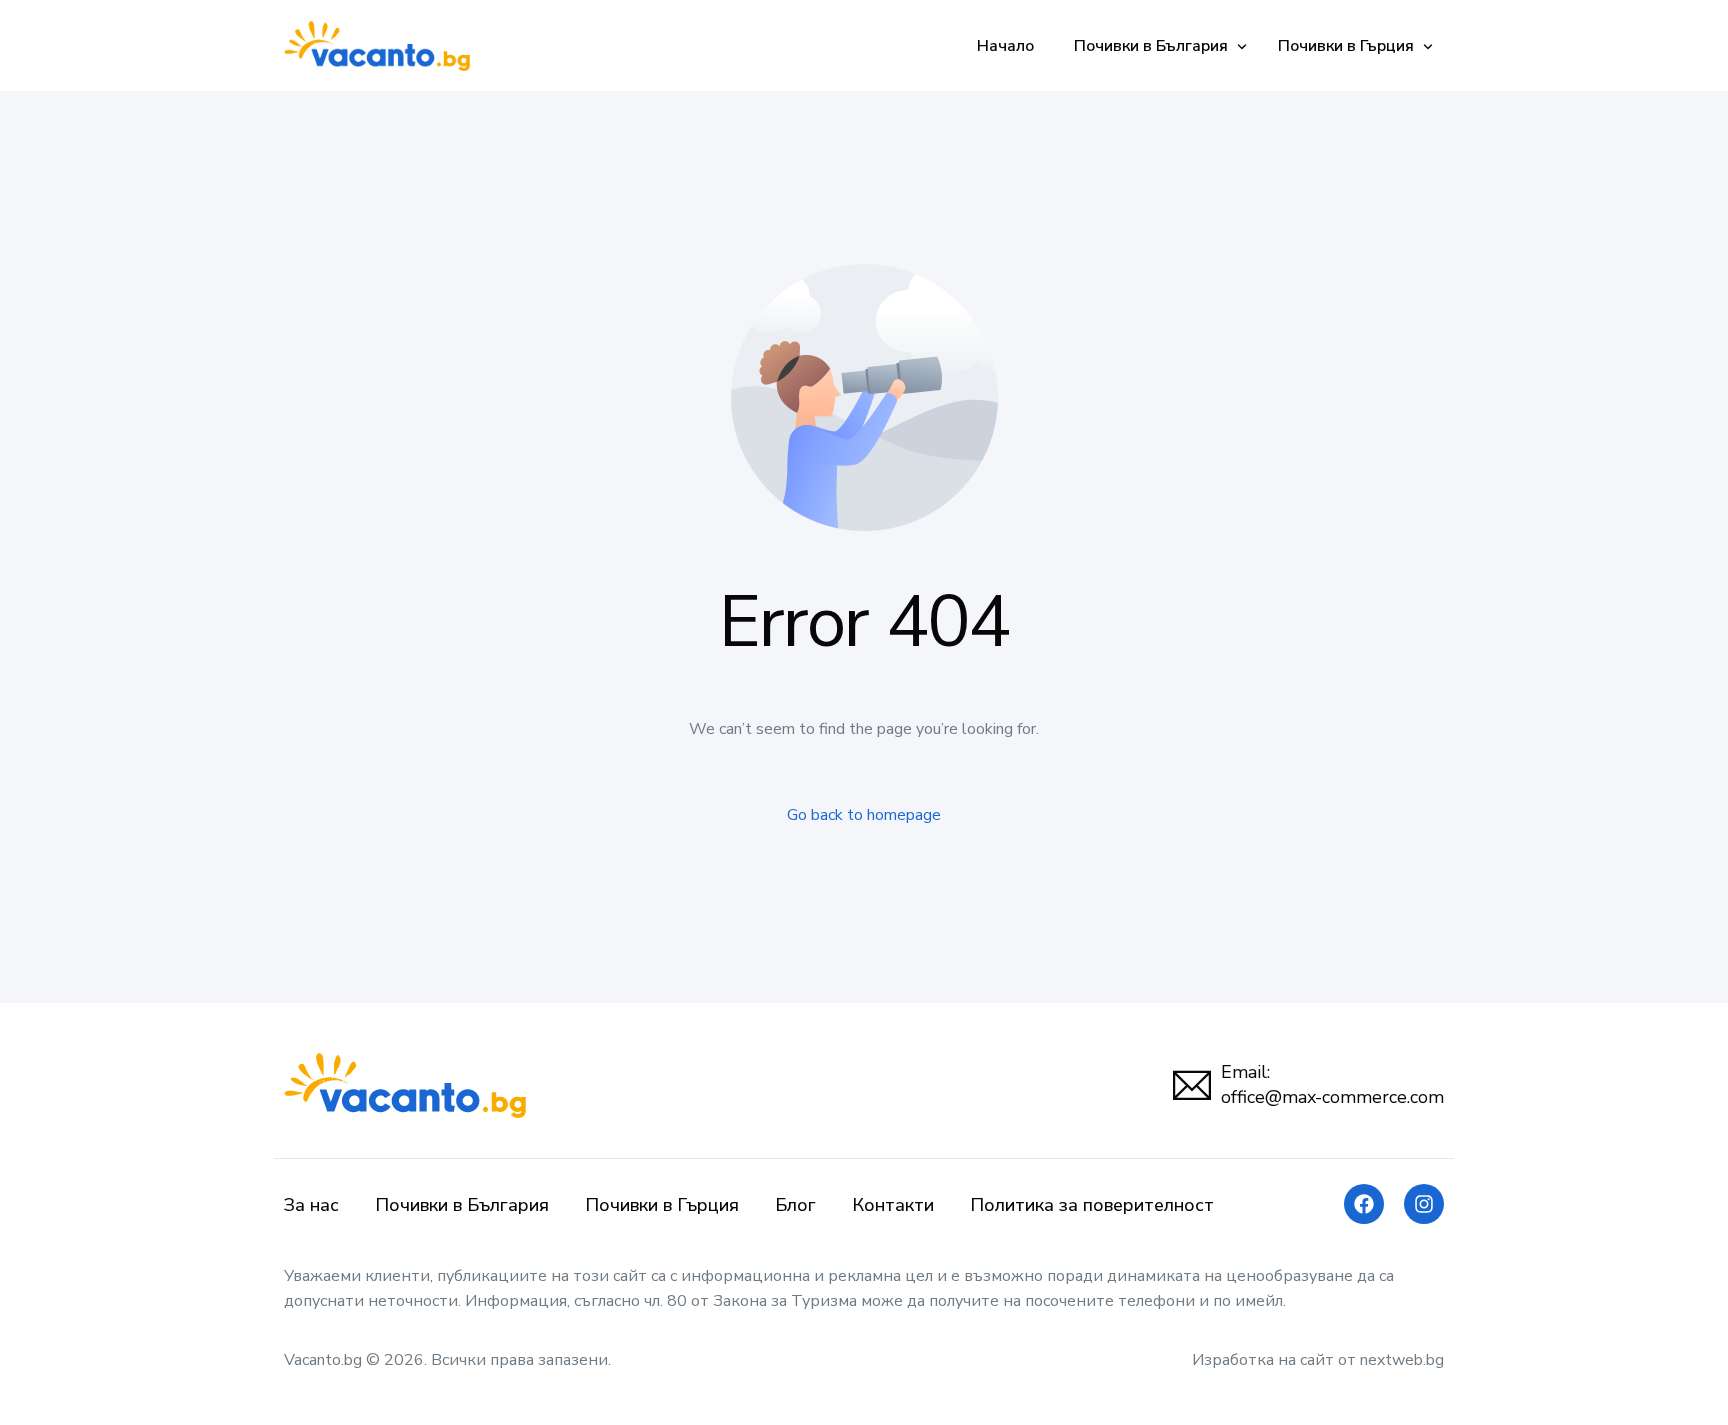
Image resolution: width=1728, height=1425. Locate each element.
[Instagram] (1424, 1204)
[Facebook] (1364, 1204)
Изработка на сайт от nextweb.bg (1318, 1360)
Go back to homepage (864, 815)
